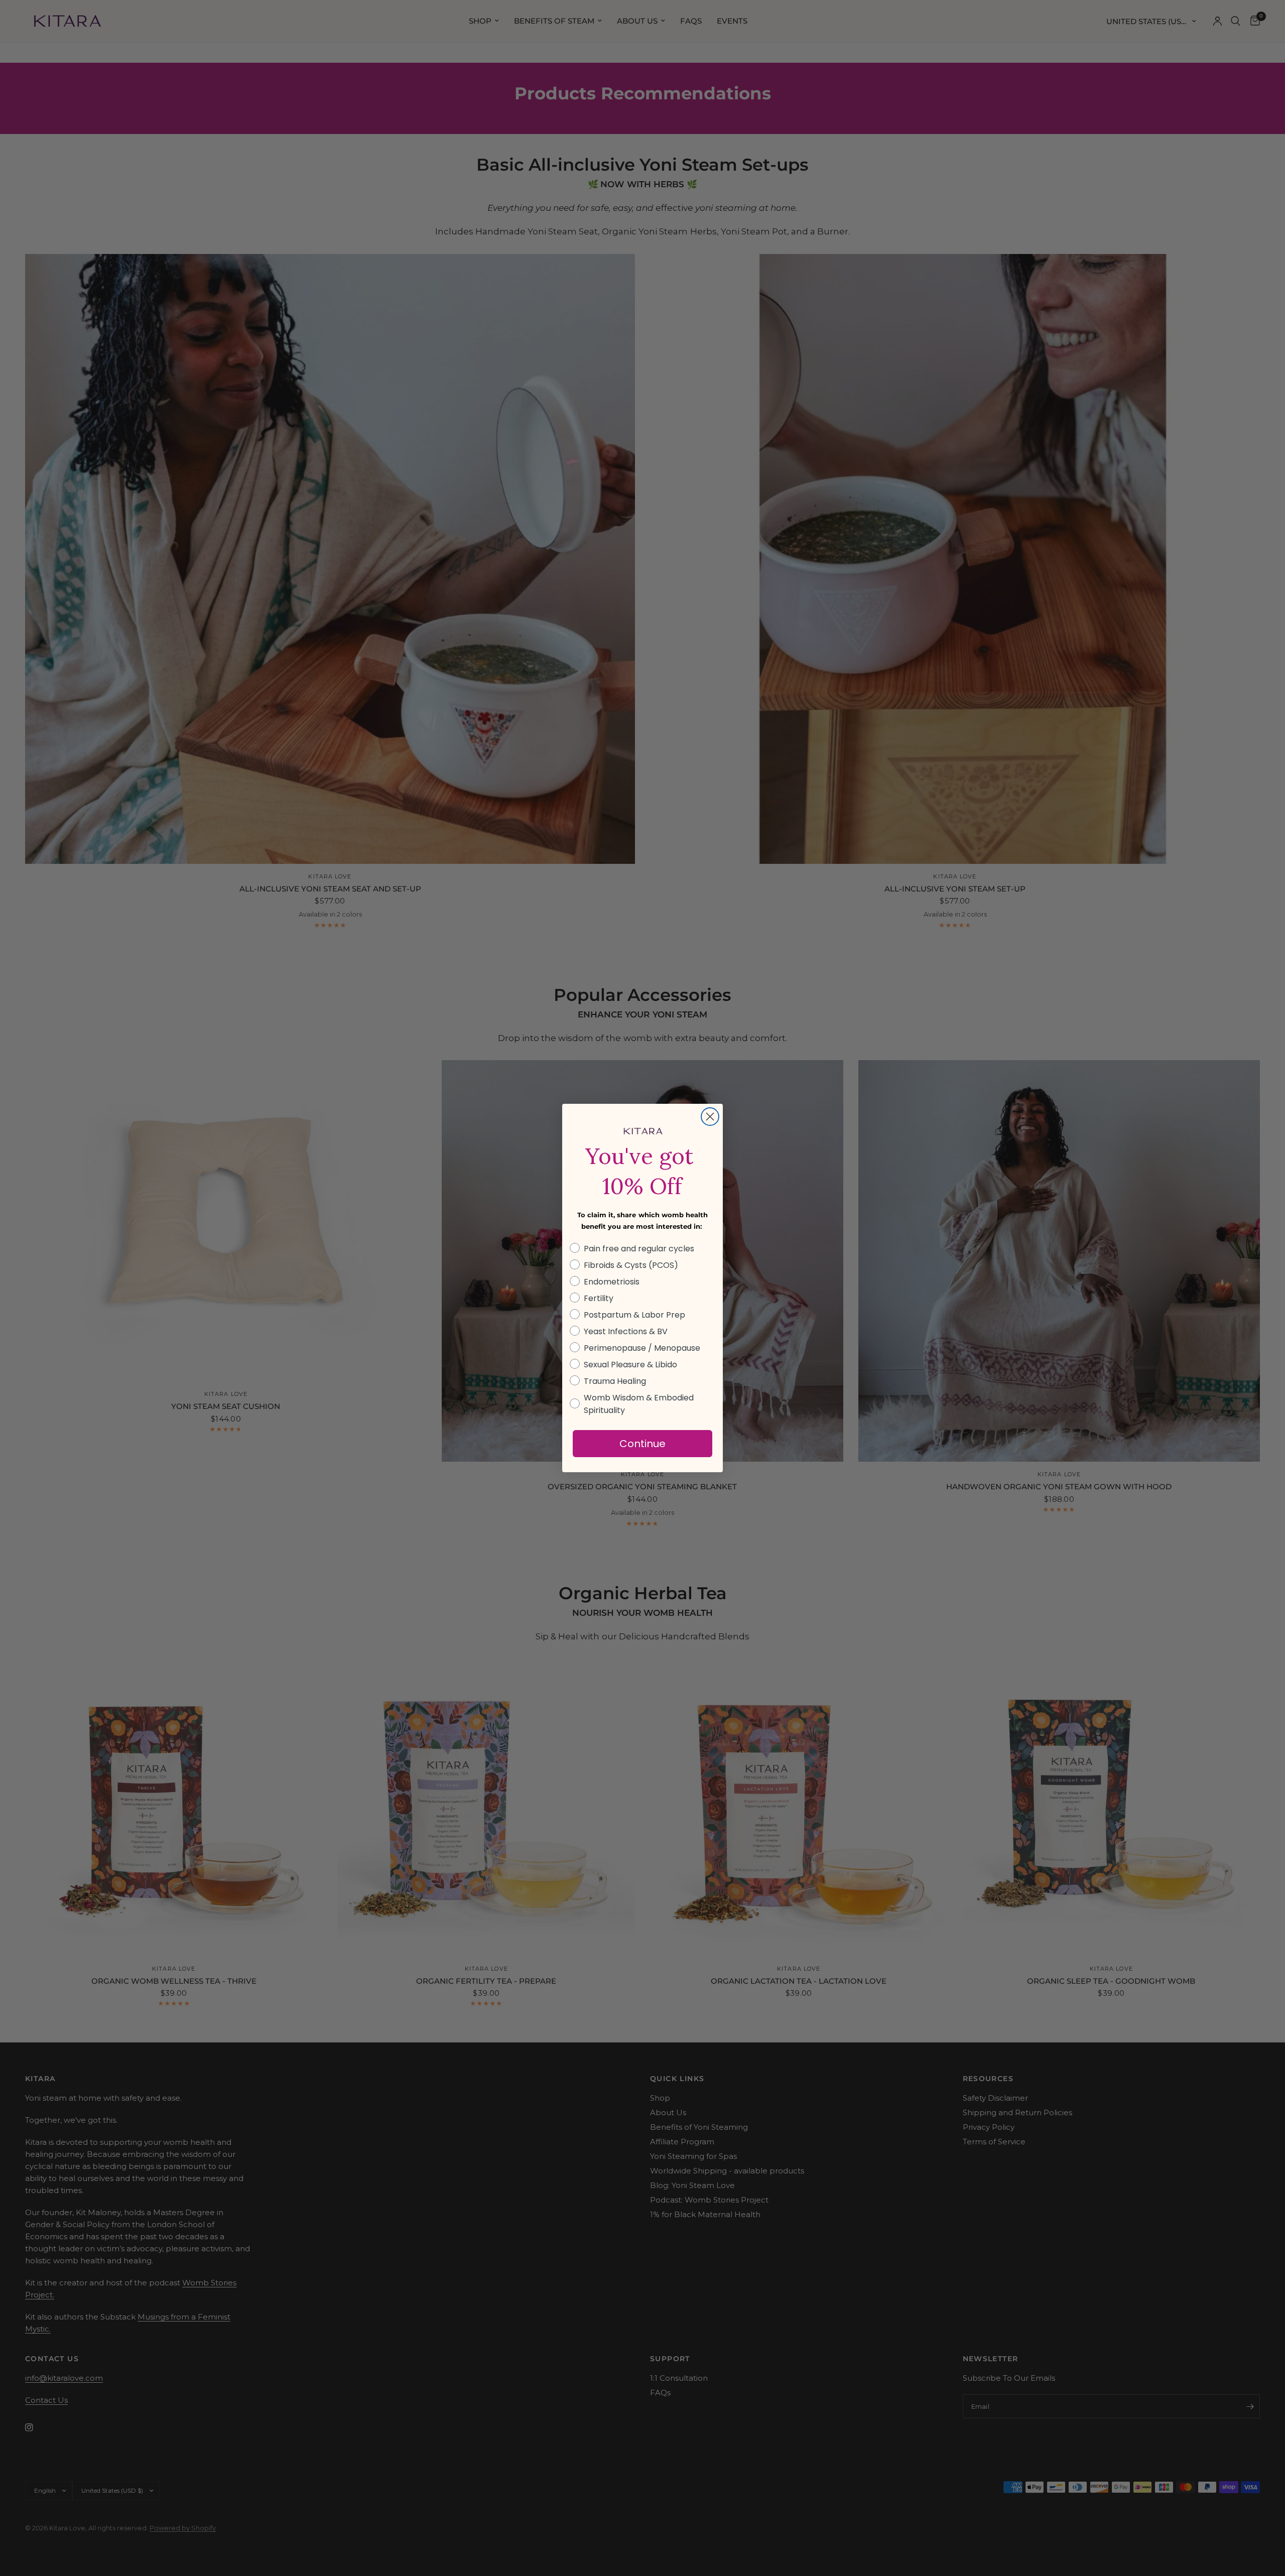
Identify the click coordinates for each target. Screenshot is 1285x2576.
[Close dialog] (710, 1117)
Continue (642, 1444)
